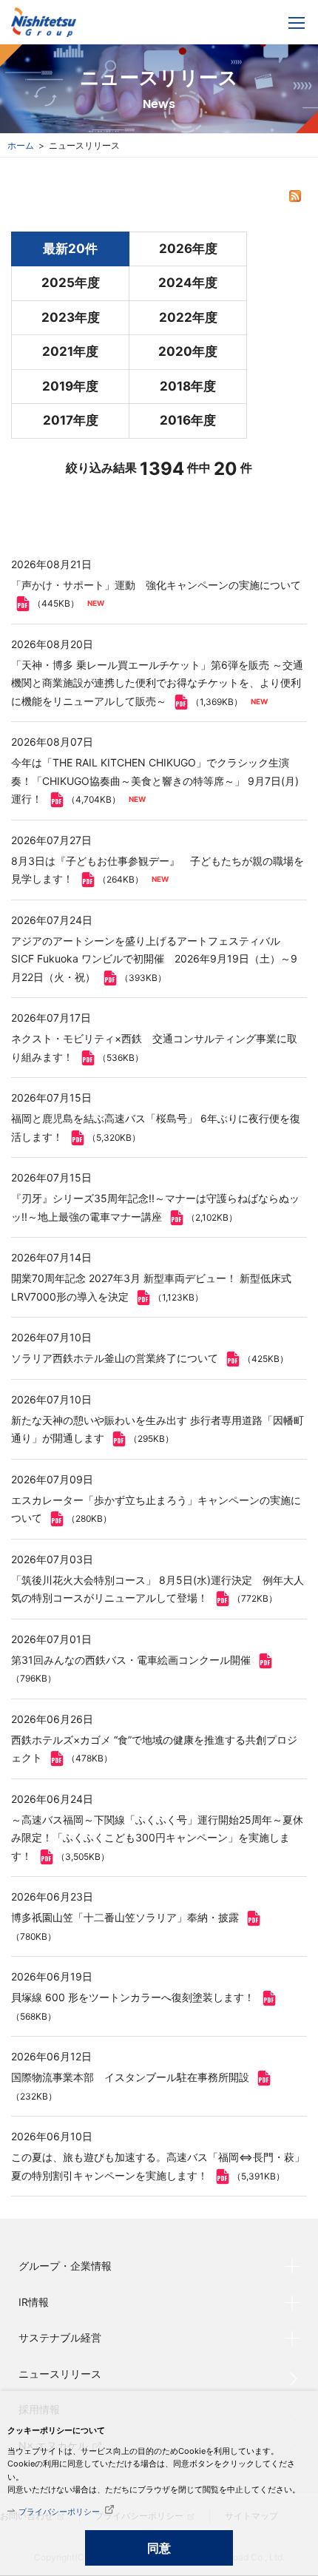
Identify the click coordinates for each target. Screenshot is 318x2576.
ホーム (21, 145)
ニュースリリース (60, 2374)
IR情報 (34, 2302)
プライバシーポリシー (59, 2512)
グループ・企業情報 (65, 2266)
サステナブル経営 (60, 2337)
